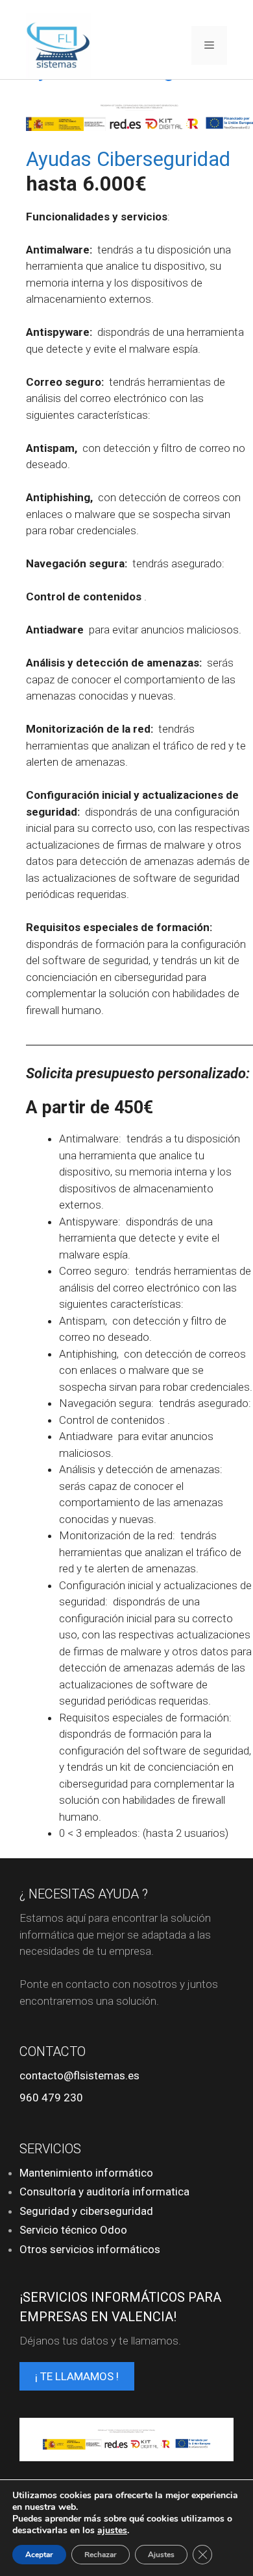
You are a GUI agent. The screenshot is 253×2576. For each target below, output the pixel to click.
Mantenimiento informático (86, 2173)
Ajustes (161, 2555)
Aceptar (39, 2555)
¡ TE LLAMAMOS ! (77, 2376)
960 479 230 (51, 2097)
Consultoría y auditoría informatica (104, 2192)
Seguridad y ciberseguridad (86, 2211)
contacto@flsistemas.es (79, 2075)
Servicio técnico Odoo (73, 2230)
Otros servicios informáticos (90, 2249)
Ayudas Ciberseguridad (128, 159)
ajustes (112, 2531)
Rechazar (101, 2555)
